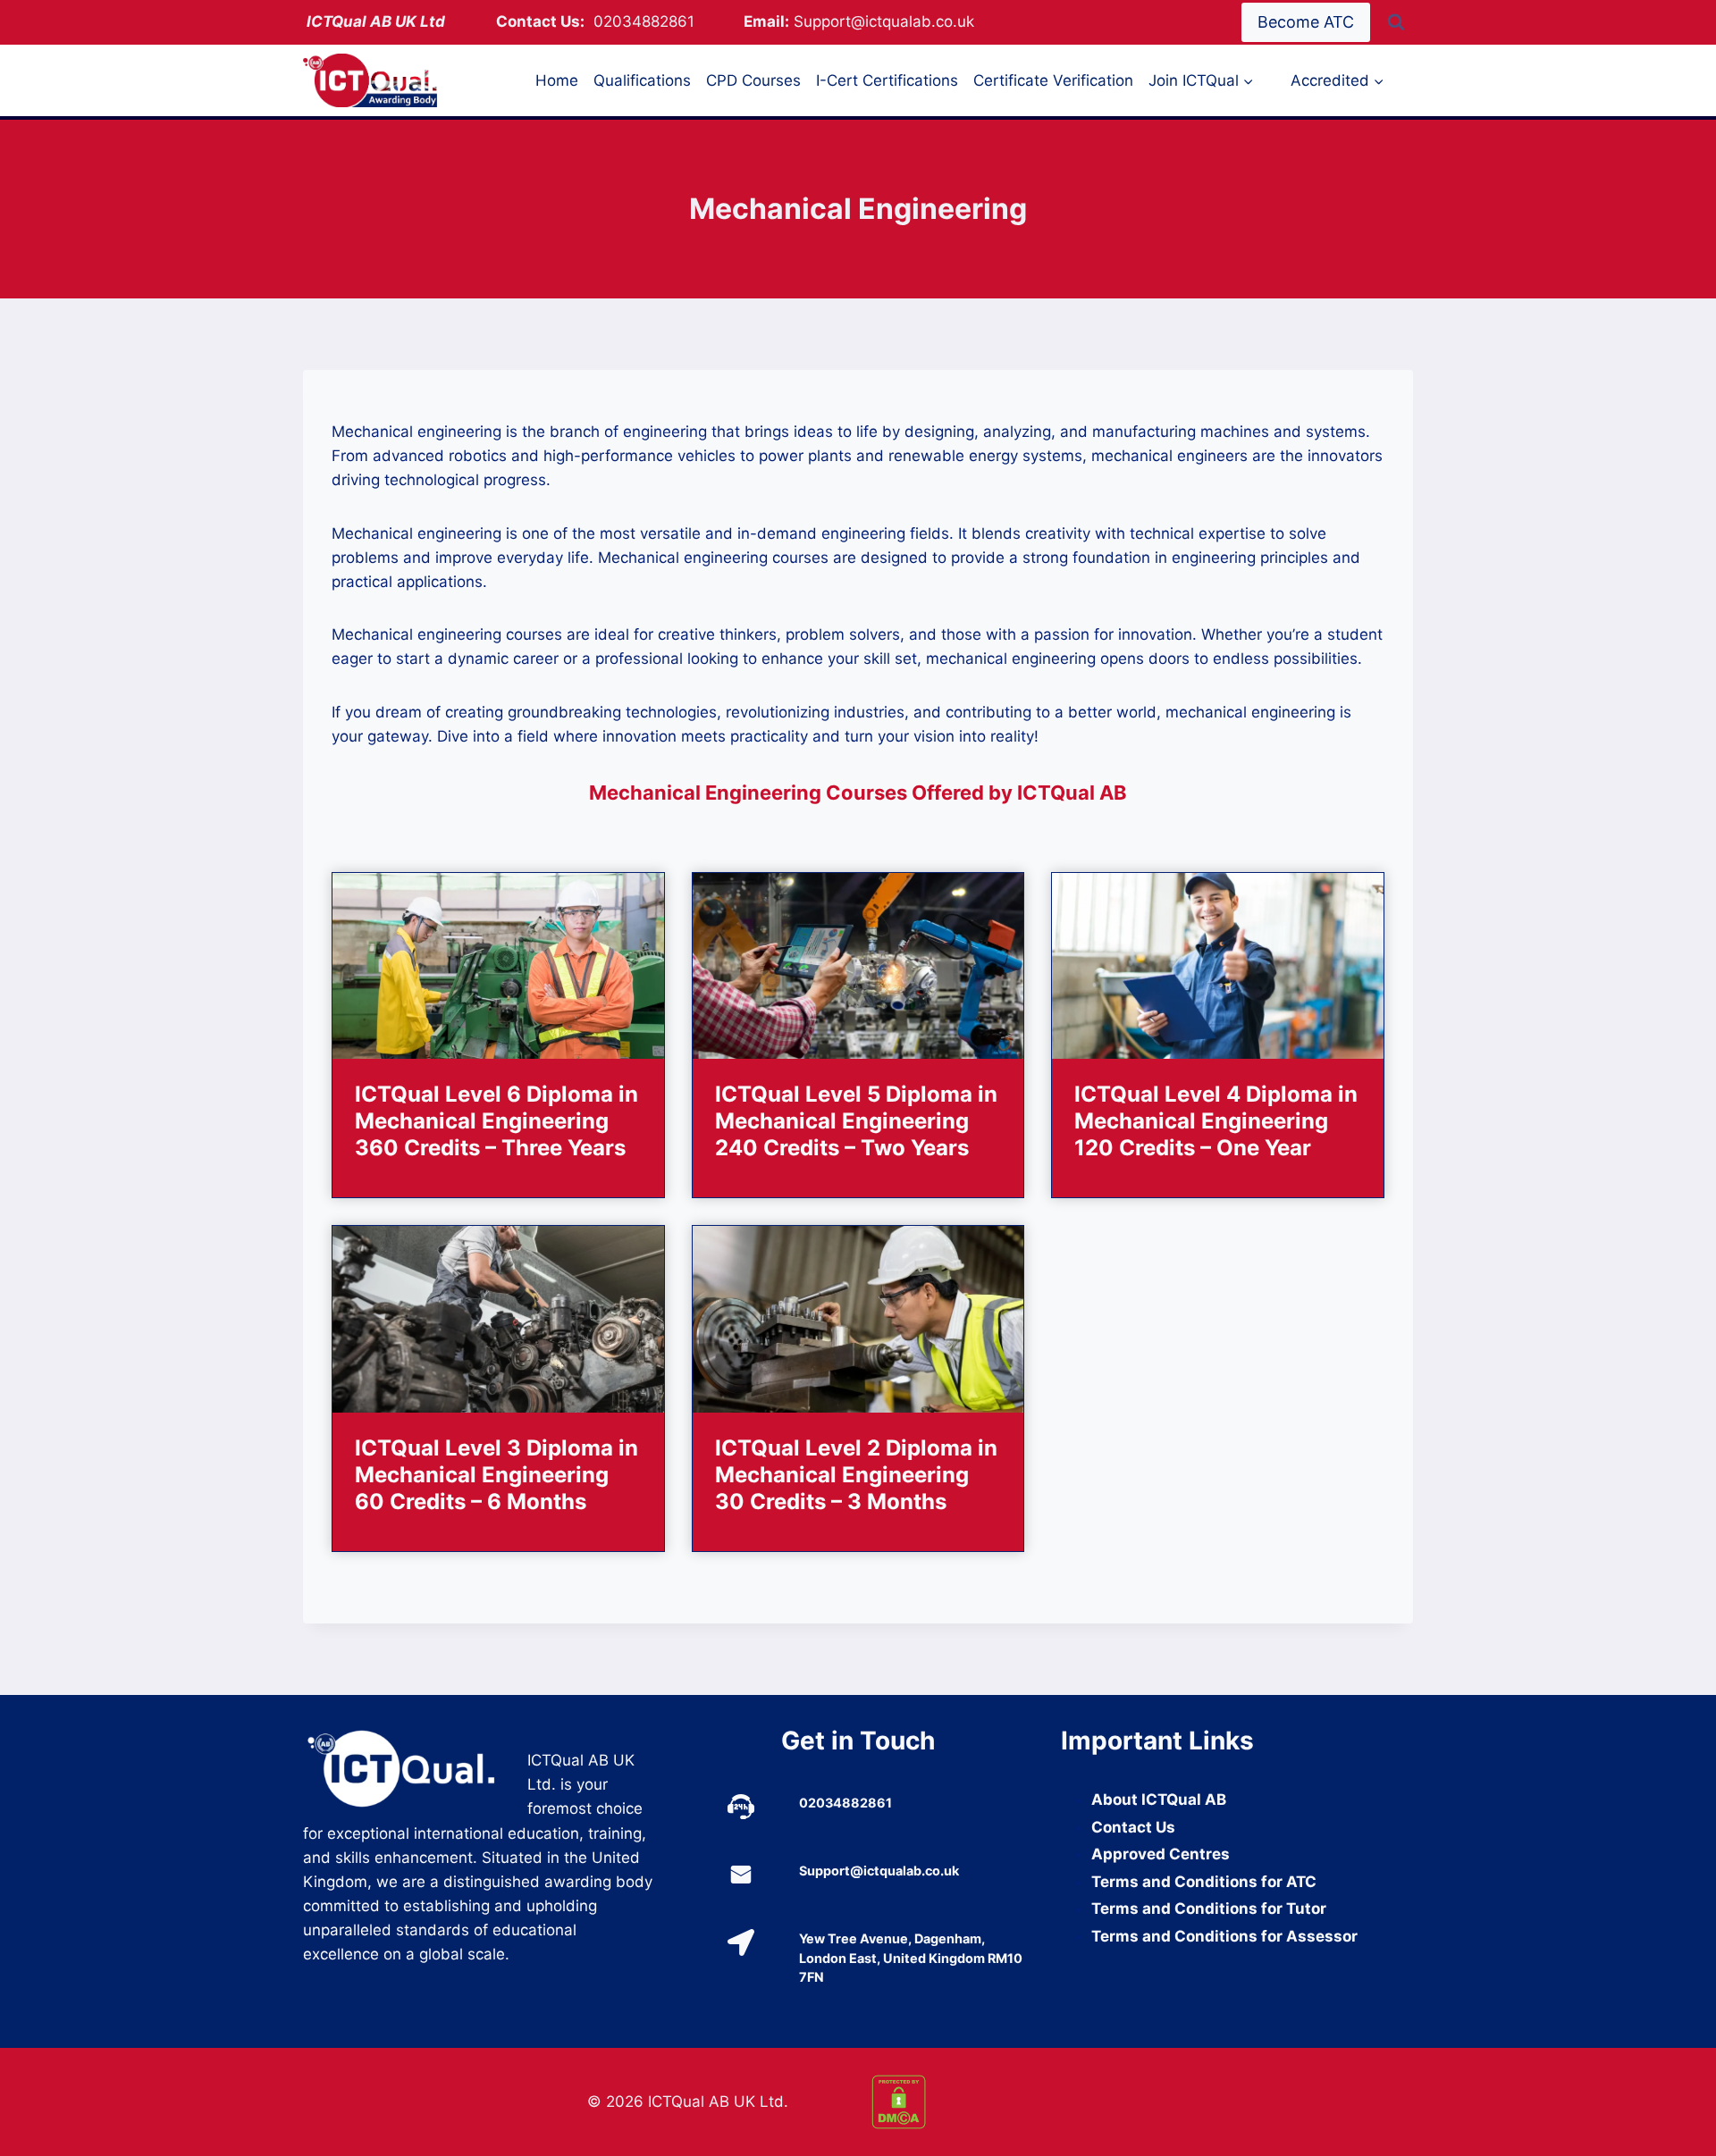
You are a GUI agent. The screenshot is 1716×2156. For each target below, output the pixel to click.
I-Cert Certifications (887, 80)
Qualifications (642, 80)
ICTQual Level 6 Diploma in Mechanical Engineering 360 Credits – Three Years (496, 1121)
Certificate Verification (1053, 80)
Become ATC (1306, 22)
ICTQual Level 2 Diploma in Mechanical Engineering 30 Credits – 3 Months (856, 1475)
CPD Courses (753, 80)
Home (557, 80)
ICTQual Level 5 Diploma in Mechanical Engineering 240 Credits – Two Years (856, 1121)
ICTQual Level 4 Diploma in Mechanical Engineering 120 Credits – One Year (1216, 1121)
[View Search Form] (1396, 22)
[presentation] (498, 966)
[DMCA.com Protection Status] (1000, 2102)
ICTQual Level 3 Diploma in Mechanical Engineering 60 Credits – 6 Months (496, 1475)
